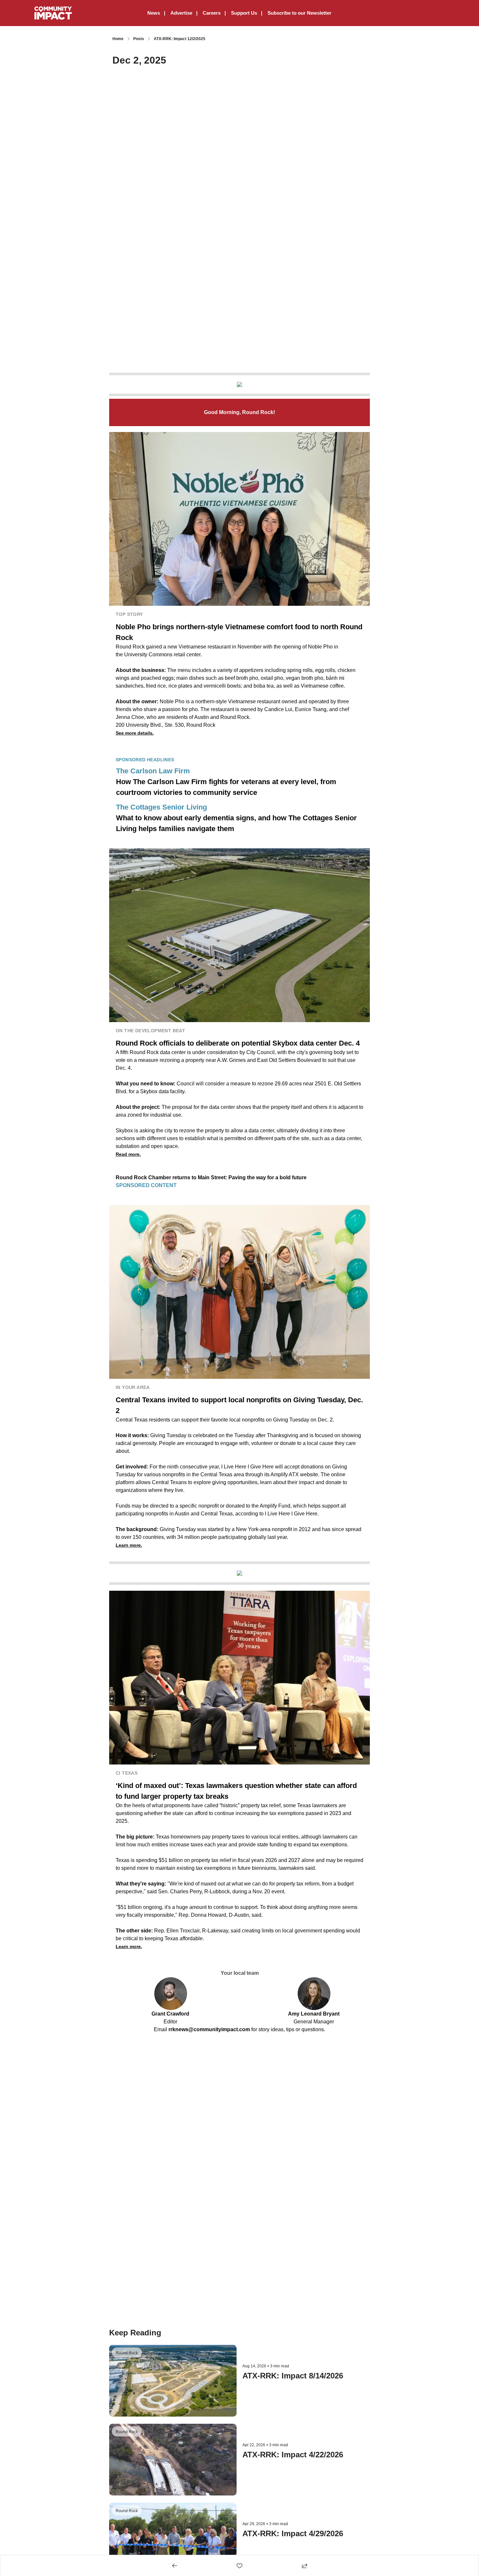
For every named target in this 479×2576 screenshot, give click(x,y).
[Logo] (53, 13)
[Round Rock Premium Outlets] (239, 1573)
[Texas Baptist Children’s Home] (239, 384)
